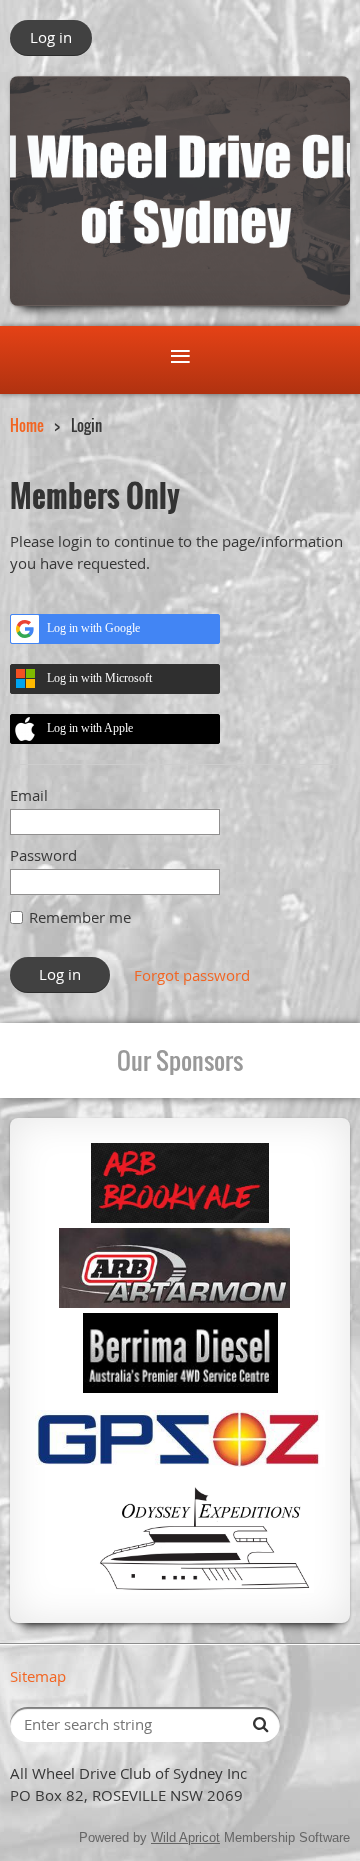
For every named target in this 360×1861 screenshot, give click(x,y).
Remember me (80, 917)
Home (27, 425)
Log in (51, 37)
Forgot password (192, 975)
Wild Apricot (185, 1837)
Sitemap (38, 1676)
